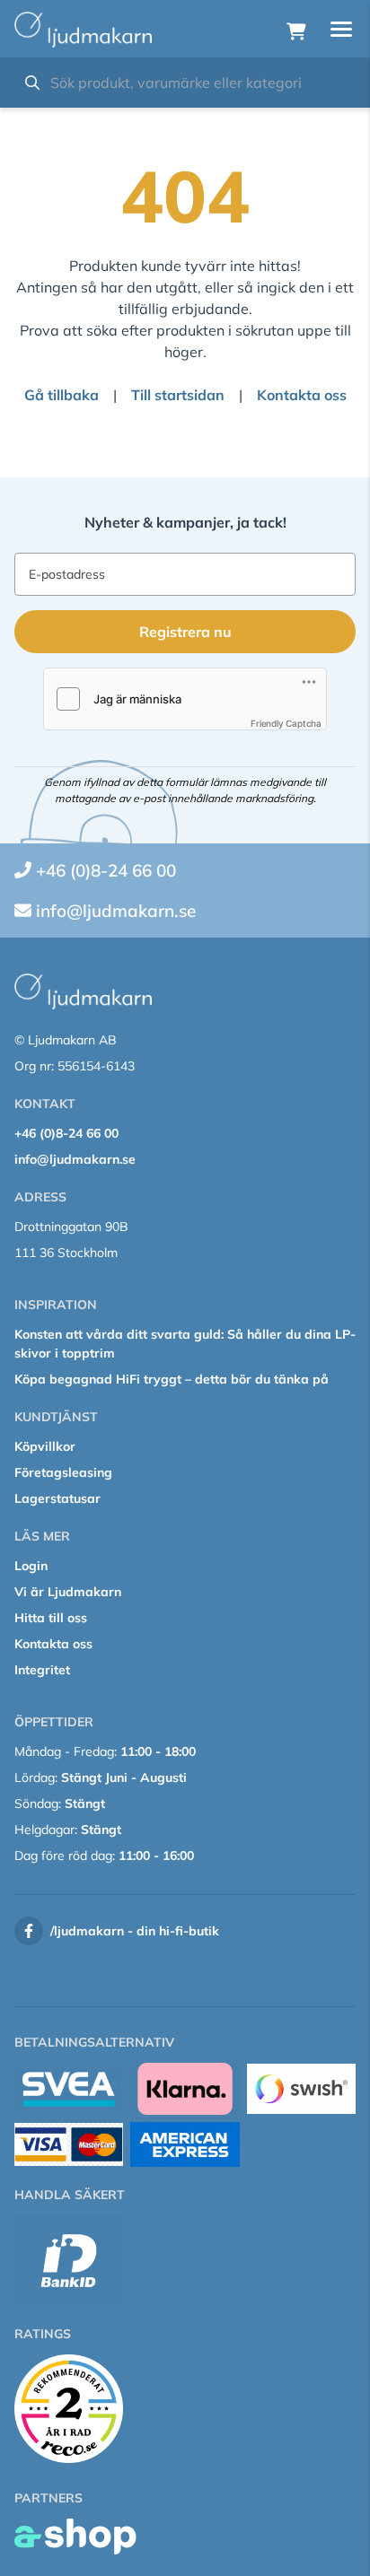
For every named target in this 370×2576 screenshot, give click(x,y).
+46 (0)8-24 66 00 (106, 870)
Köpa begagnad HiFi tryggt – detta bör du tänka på (172, 1379)
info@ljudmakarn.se (116, 911)
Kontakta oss (302, 395)
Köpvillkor (45, 1446)
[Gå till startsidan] (83, 30)
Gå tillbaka (62, 395)
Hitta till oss (51, 1618)
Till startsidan (178, 395)
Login (31, 1566)
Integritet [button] (42, 1670)
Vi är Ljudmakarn (68, 1592)
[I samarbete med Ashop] (75, 2537)
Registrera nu (185, 632)
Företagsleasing (63, 1472)
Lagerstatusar (57, 1498)
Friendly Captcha (286, 723)
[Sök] (32, 83)
